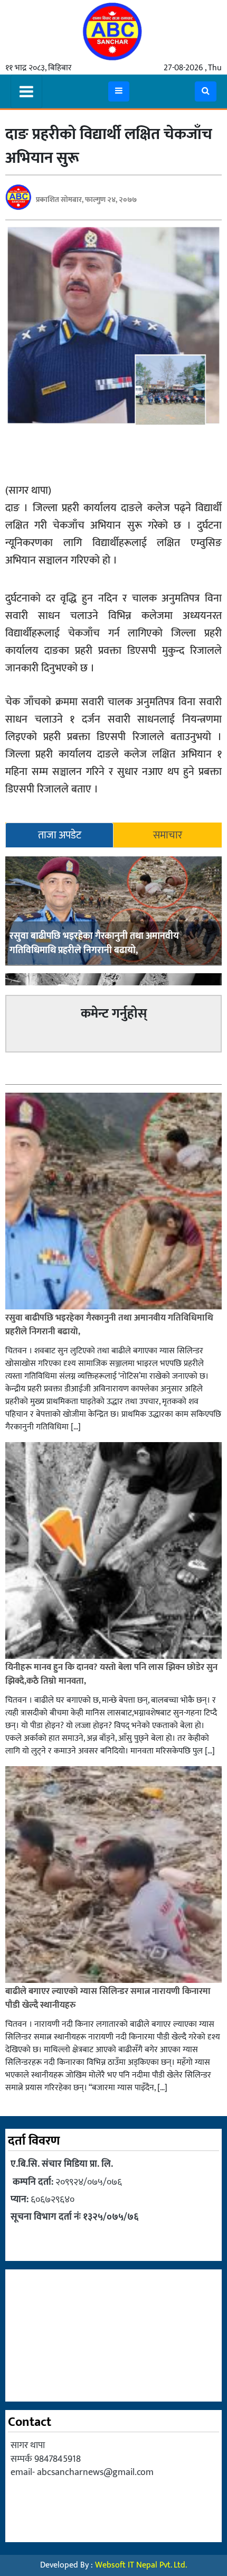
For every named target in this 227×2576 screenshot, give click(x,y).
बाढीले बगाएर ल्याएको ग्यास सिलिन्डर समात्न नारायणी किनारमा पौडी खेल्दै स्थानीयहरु (108, 1998)
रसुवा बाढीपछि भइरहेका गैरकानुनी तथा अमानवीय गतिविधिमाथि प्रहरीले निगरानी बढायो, (94, 943)
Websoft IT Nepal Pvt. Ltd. (141, 2565)
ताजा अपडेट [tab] (60, 835)
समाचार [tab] (168, 835)
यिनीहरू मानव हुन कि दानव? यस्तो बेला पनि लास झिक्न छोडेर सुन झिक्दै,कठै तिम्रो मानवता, (111, 1674)
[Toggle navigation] (26, 91)
